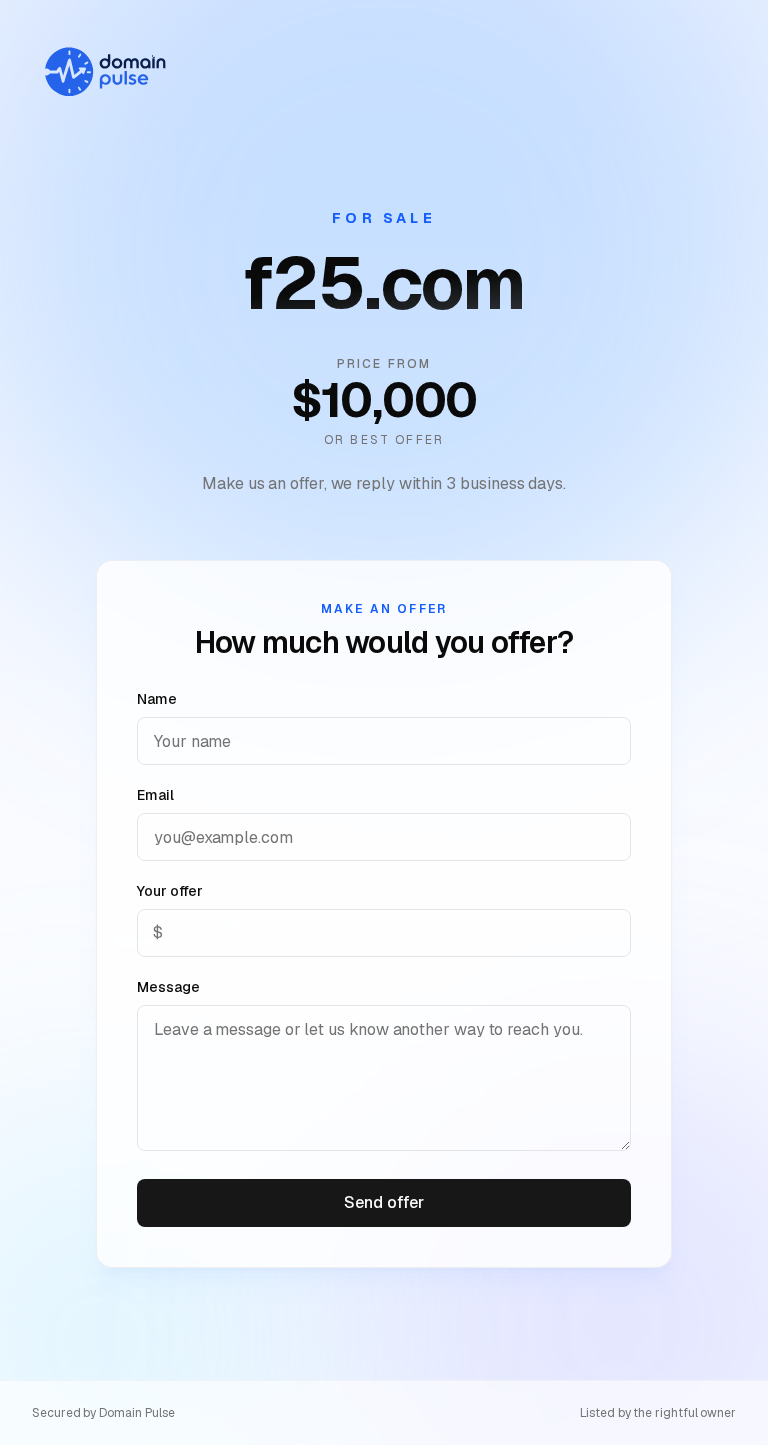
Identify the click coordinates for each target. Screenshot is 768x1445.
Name (157, 699)
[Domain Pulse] (104, 72)
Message (168, 987)
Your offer (170, 891)
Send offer (383, 1202)
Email (155, 795)
